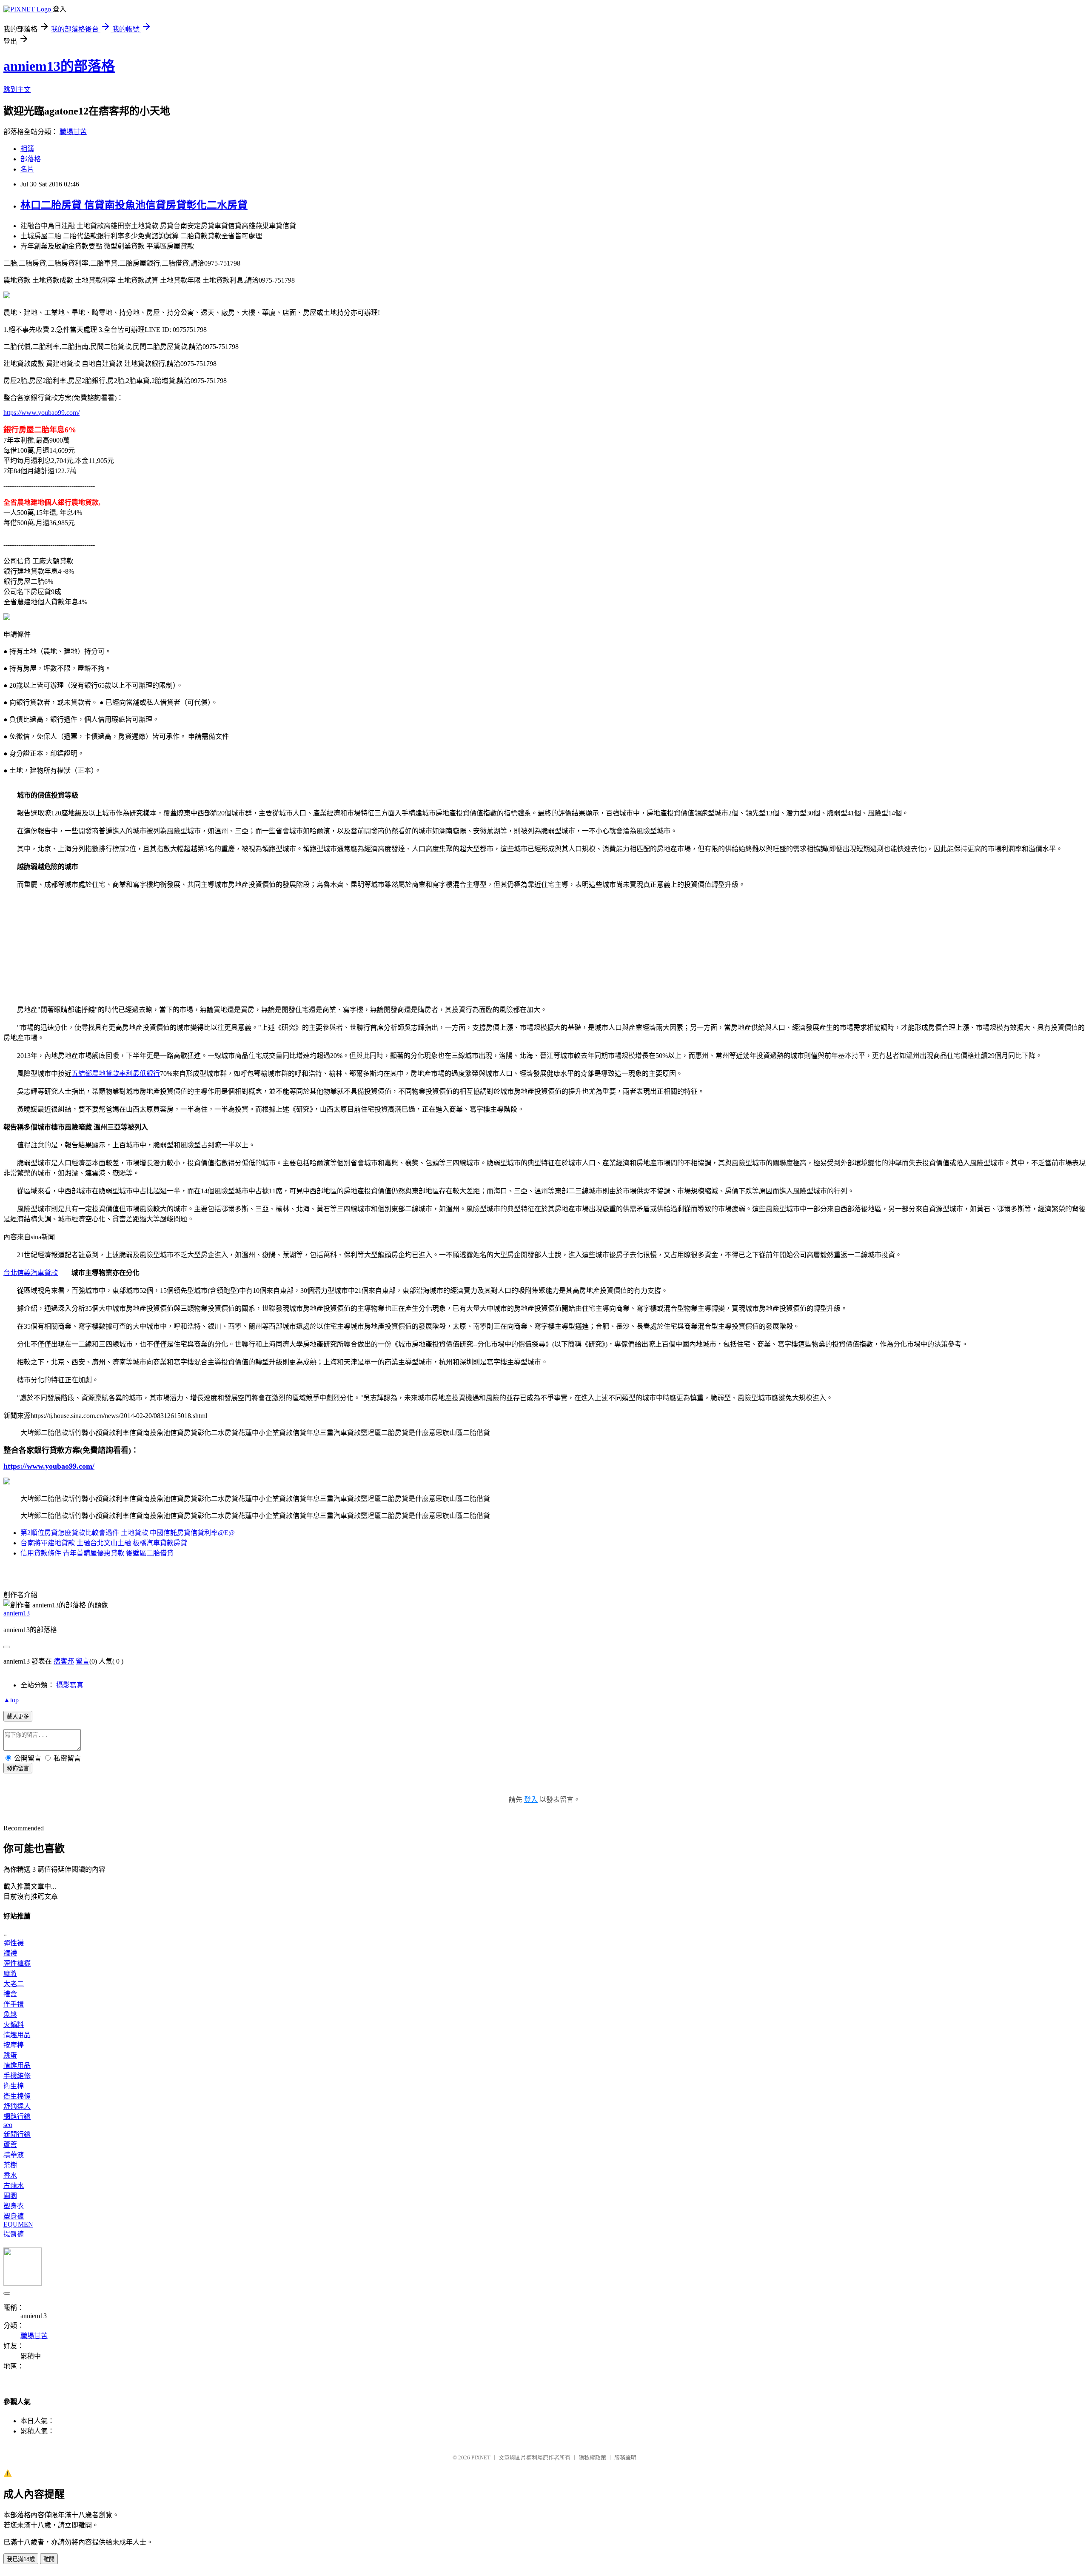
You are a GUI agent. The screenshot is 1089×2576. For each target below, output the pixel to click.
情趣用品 (17, 2035)
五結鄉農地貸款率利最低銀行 (116, 1074)
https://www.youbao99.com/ (41, 413)
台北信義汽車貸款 (31, 1273)
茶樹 (10, 2165)
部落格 (31, 159)
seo (8, 2125)
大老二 (14, 1984)
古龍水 (14, 2186)
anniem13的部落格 (59, 66)
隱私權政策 (592, 2457)
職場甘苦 (73, 132)
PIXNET (481, 2457)
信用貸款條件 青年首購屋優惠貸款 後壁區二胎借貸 (97, 1553)
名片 (27, 169)
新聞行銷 (17, 2134)
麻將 (10, 1974)
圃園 (10, 2196)
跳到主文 (17, 90)
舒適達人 (17, 2106)
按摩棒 (14, 2045)
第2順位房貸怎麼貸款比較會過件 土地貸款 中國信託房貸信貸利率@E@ (128, 1533)
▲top (11, 1700)
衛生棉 (14, 2086)
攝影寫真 (70, 1685)
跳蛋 (10, 2055)
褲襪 (10, 1953)
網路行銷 (17, 2117)
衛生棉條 (17, 2096)
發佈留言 (18, 1768)
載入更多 (18, 1717)
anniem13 (17, 1613)
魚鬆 (10, 2014)
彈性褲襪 (17, 1963)
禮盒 (10, 1994)
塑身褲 (14, 2216)
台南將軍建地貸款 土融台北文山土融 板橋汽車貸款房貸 (104, 1543)
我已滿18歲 (21, 2559)
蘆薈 (10, 2145)
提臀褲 (14, 2234)
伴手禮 (14, 2004)
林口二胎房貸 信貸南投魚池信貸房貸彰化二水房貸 (134, 205)
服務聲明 (625, 2457)
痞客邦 (64, 1661)
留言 (83, 1661)
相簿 (27, 149)
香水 (10, 2175)
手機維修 (17, 2076)
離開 (49, 2559)
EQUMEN (18, 2224)
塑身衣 (14, 2206)
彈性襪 (14, 1943)
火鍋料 (14, 2025)
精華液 (14, 2155)
